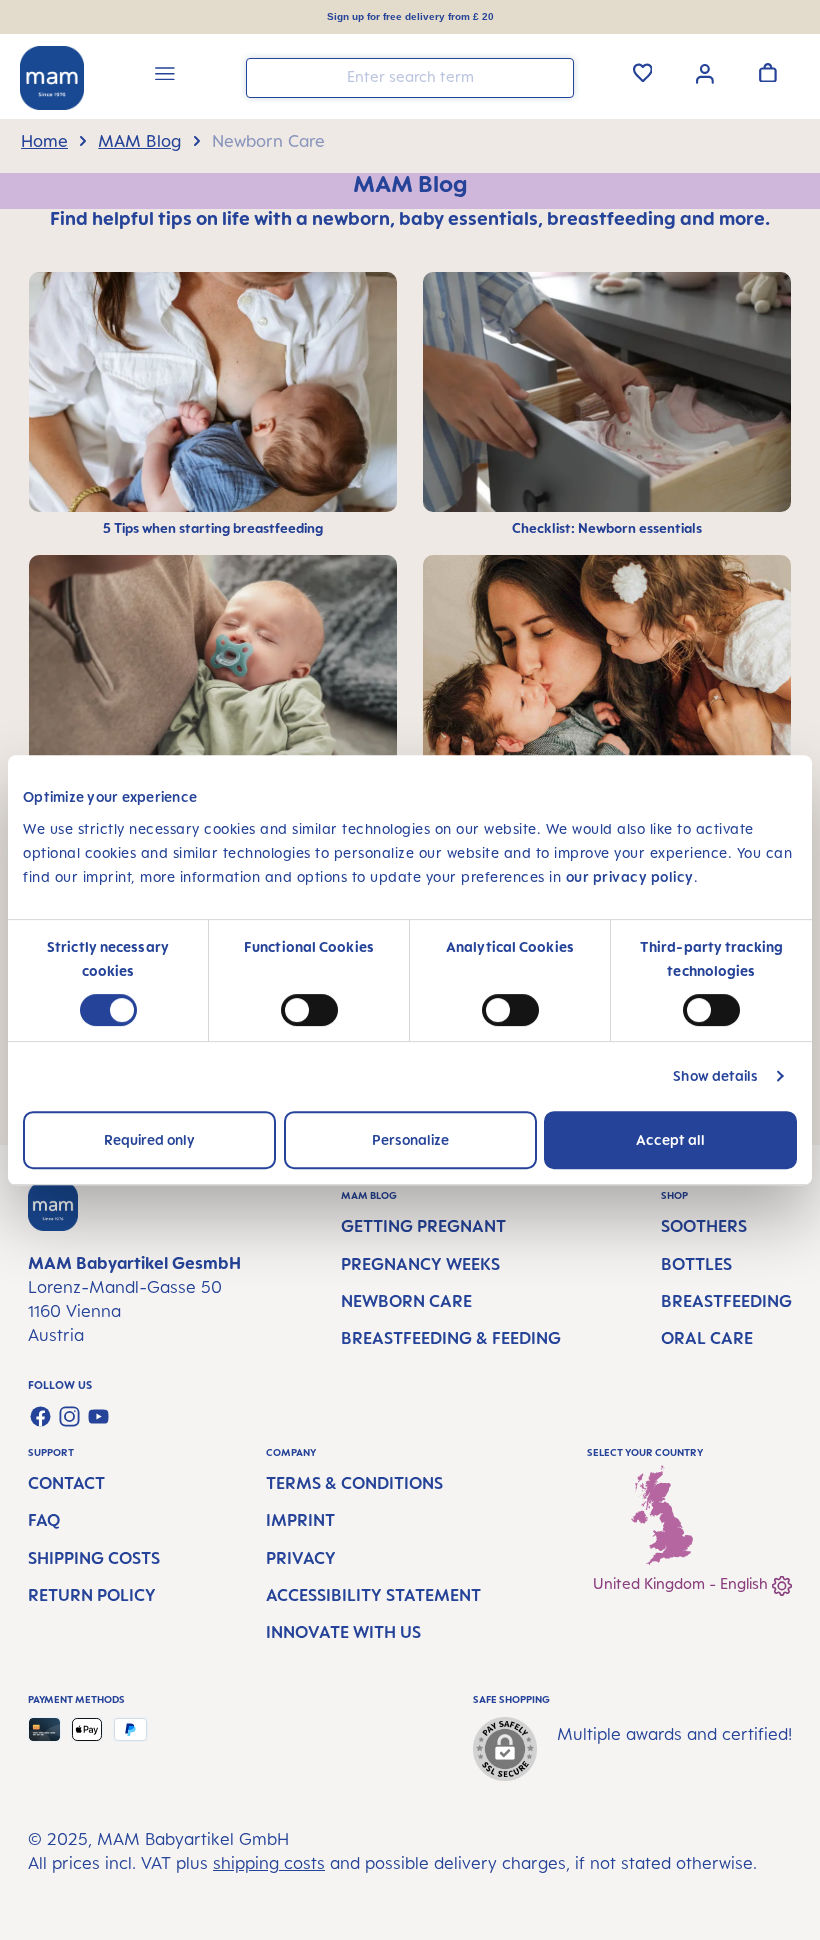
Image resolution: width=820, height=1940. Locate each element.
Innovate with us (343, 1632)
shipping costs (269, 1863)
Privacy (301, 1558)
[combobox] (410, 78)
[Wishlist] (643, 72)
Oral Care (707, 1338)
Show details (715, 1075)
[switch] (309, 1010)
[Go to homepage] (52, 78)
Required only (149, 1139)
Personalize (410, 1139)
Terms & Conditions (354, 1483)
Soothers (704, 1226)
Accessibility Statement (373, 1595)
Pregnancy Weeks (420, 1264)
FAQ (44, 1520)
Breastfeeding (726, 1301)
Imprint (300, 1520)
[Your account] (705, 72)
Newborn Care (406, 1301)
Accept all (670, 1139)
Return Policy (92, 1595)
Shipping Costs (94, 1558)
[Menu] (165, 76)
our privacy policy (630, 876)
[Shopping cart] (768, 72)
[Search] (554, 76)
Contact (66, 1483)
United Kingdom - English (682, 1583)
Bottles (696, 1264)
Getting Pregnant (423, 1226)
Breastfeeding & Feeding (451, 1338)
